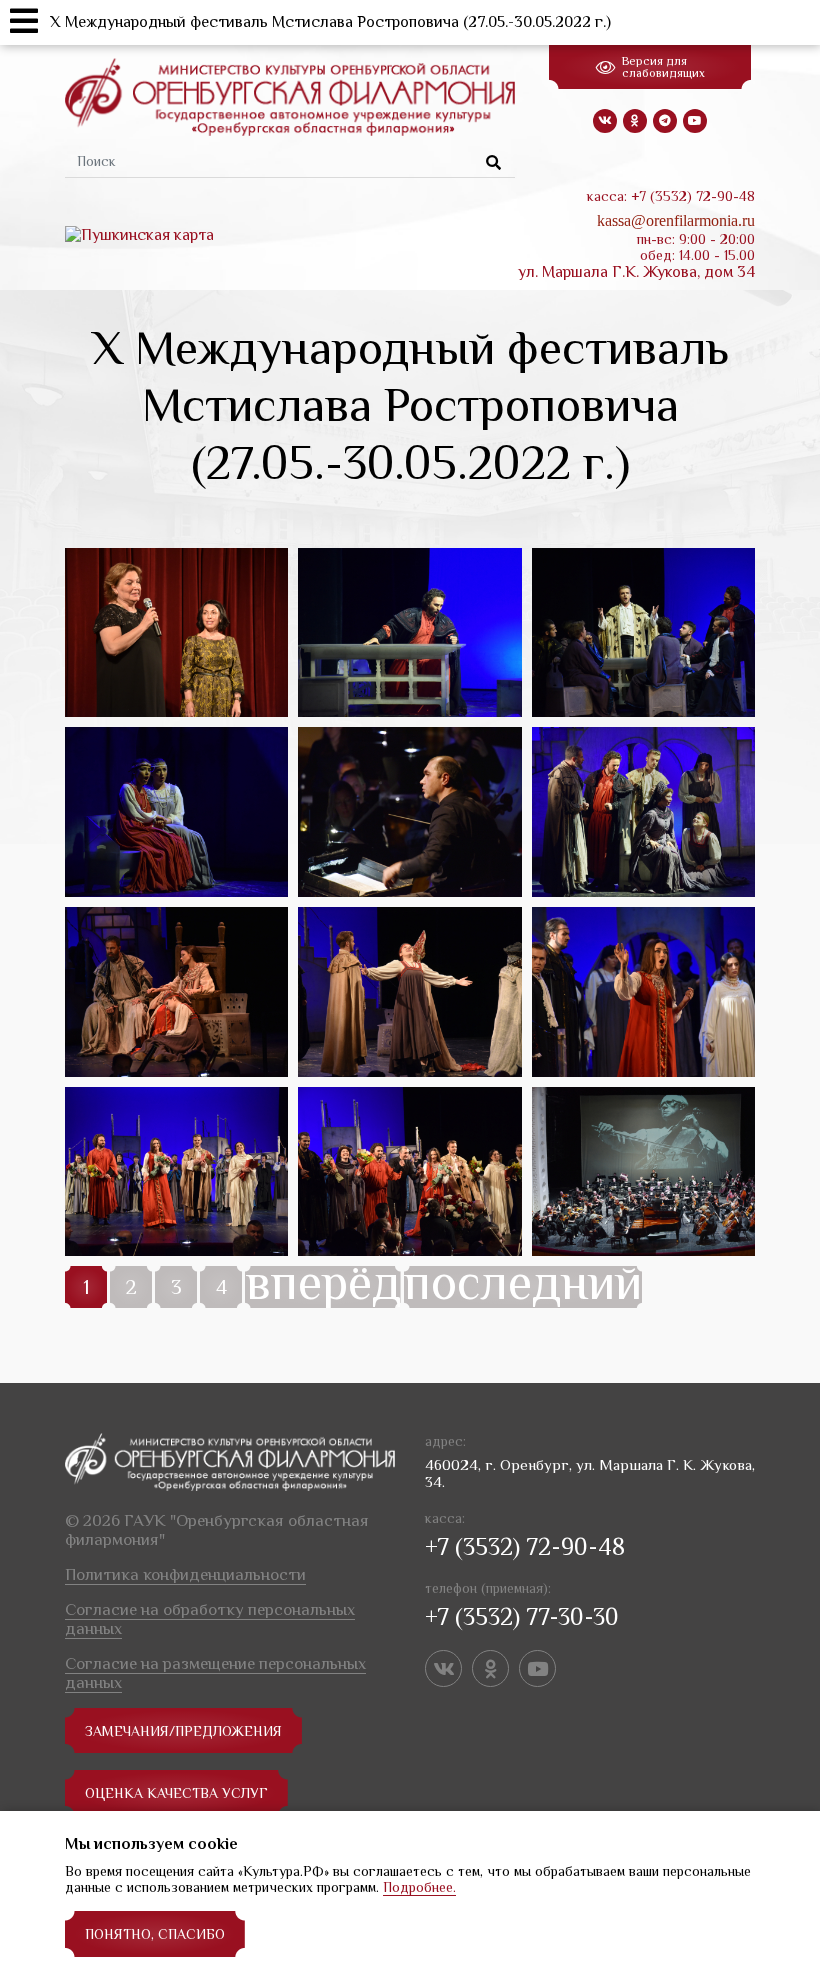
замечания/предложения (183, 1731)
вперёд (323, 1287)
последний (523, 1287)
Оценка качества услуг (176, 1793)
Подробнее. (419, 1887)
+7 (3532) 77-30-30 (522, 1616)
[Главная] (290, 96)
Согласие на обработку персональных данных (210, 1619)
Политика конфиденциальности (185, 1574)
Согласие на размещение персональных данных (215, 1673)
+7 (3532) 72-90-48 (525, 1546)
